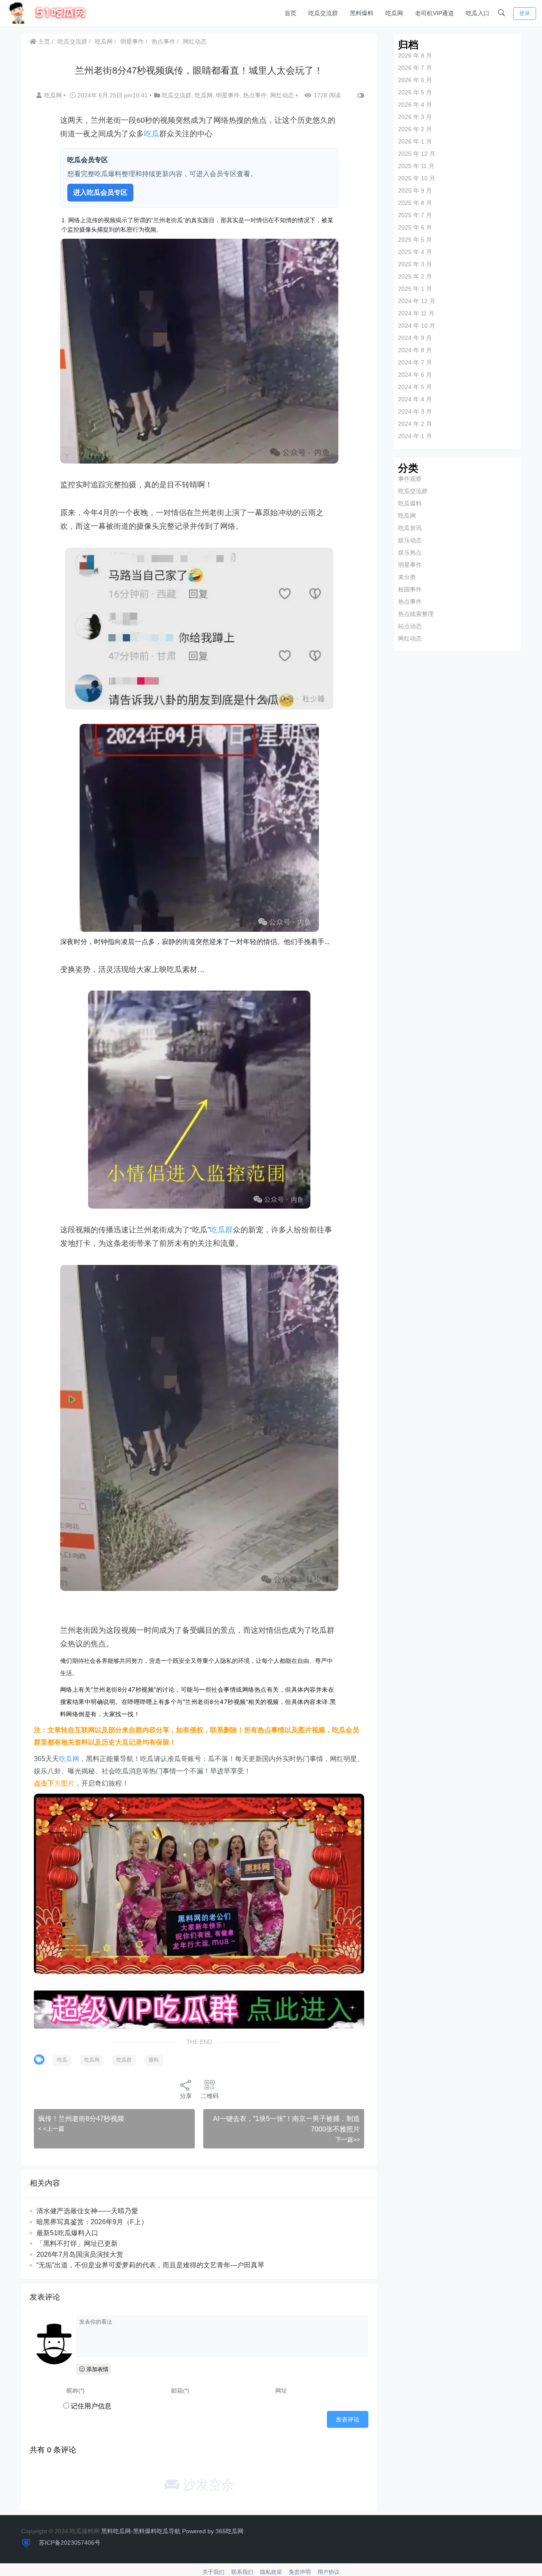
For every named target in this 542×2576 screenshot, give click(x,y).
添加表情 (97, 2369)
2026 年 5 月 (415, 92)
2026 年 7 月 (415, 68)
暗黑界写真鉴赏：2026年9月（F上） (92, 2222)
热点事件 (163, 41)
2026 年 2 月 (415, 129)
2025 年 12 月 (417, 154)
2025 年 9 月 (415, 191)
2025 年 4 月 (415, 252)
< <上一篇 (51, 2129)
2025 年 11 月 (416, 166)
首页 (290, 13)
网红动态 (195, 41)
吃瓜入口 (478, 13)
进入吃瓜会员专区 (100, 192)
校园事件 (410, 589)
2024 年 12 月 (417, 301)
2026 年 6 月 (415, 80)
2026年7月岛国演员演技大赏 (80, 2254)
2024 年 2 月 (415, 424)
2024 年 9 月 (415, 338)
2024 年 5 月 (415, 387)
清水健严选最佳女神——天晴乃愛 (87, 2211)
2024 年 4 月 (415, 399)
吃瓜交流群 (323, 13)
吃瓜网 (394, 13)
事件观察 (410, 479)
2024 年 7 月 (415, 362)
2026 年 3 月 (415, 117)
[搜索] (501, 13)
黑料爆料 (362, 13)
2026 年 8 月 (415, 55)
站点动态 (410, 626)
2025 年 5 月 (415, 240)
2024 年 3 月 (415, 411)
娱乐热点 (410, 552)
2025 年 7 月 (415, 215)
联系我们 (242, 2572)
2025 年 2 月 (415, 276)
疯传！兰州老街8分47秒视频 (81, 2119)
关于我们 (213, 2572)
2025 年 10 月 (417, 178)
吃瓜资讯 (410, 528)
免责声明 (300, 2572)
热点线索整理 (416, 614)
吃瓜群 (221, 1230)
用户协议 (329, 2572)
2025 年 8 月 (415, 203)
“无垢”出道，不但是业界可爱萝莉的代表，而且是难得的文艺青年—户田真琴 (150, 2265)
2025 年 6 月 (415, 227)
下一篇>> (348, 2140)
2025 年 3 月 (415, 264)
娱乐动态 (410, 540)
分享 (186, 2096)
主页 (43, 41)
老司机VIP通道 (434, 13)
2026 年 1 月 (415, 141)
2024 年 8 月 (415, 350)
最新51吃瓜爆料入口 (67, 2233)
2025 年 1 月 (415, 289)
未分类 (407, 577)
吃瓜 (152, 134)
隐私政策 (271, 2572)
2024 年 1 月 (415, 436)
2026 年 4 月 (415, 105)
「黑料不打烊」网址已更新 (77, 2243)
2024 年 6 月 (415, 375)
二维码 (210, 2096)
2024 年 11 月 (416, 313)
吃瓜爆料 (410, 503)
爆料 (154, 2060)
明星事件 (132, 41)
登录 (525, 13)
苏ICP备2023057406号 (69, 2543)
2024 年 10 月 (417, 326)
